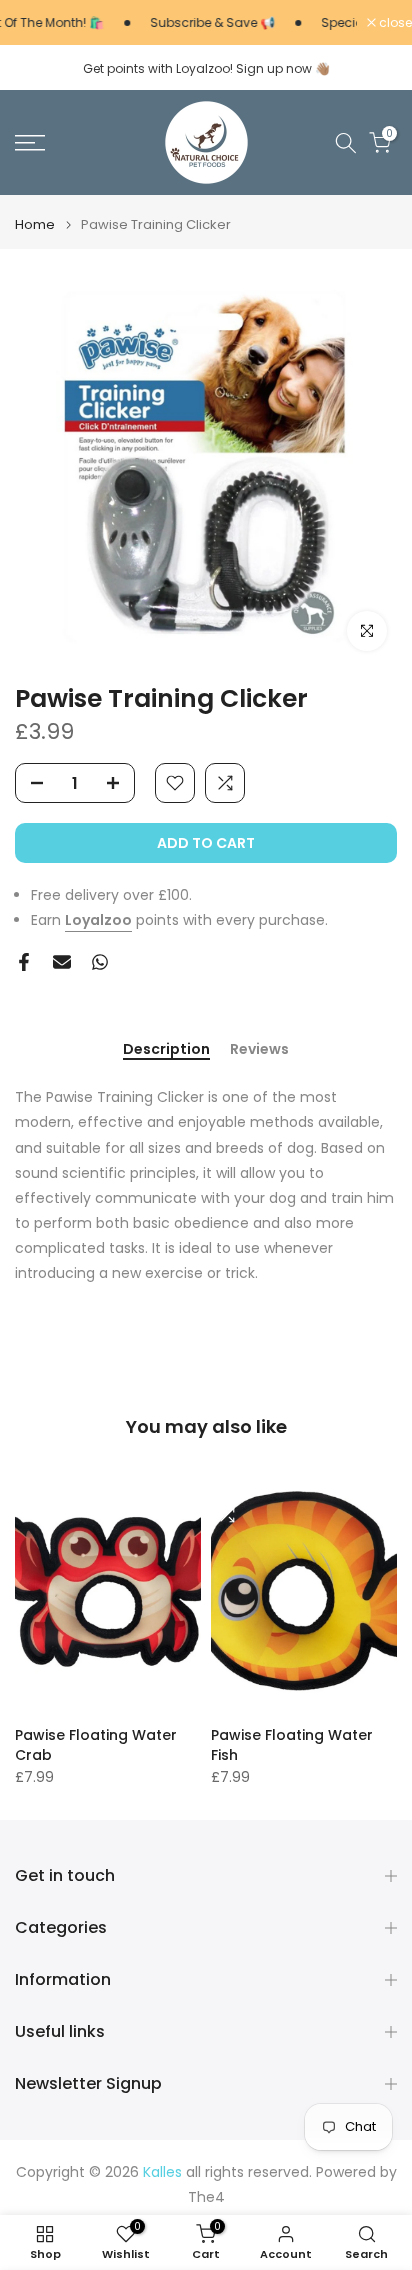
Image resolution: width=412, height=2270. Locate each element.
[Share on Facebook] (24, 962)
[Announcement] (196, 23)
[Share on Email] (62, 962)
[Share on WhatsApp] (100, 962)
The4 (206, 2197)
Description (166, 1050)
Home (35, 224)
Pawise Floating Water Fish (292, 1744)
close (394, 23)
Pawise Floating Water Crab (96, 1744)
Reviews (259, 1050)
